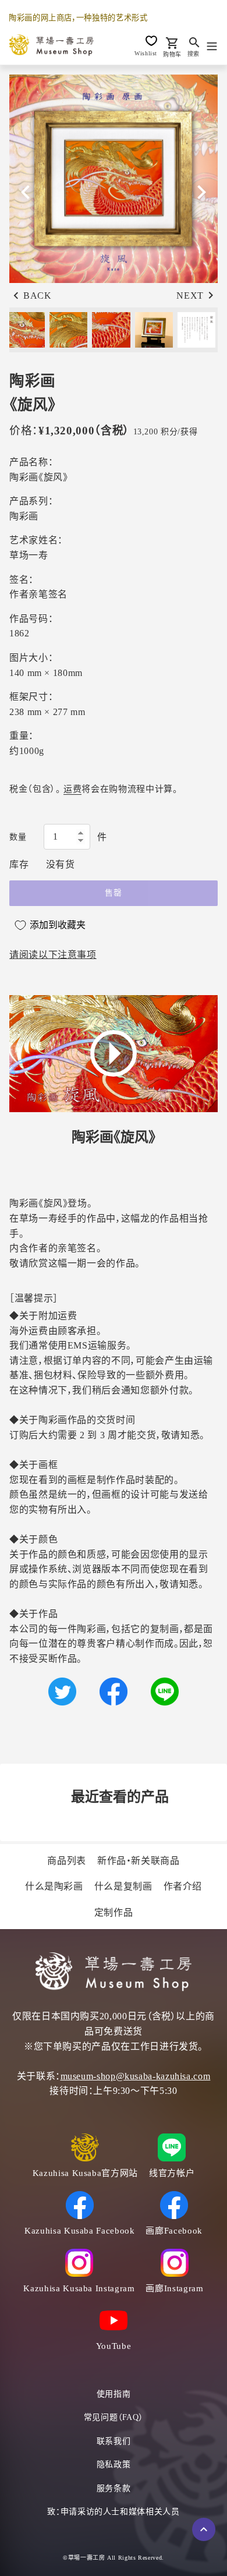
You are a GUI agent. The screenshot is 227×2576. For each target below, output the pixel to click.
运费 (72, 789)
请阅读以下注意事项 (53, 955)
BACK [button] (38, 296)
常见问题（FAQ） (114, 2417)
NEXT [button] (190, 296)
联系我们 (114, 2441)
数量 (18, 837)
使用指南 (114, 2394)
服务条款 (114, 2488)
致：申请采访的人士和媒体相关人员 (113, 2512)
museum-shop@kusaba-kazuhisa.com (136, 2076)
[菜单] (212, 45)
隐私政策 (114, 2464)
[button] (201, 192)
